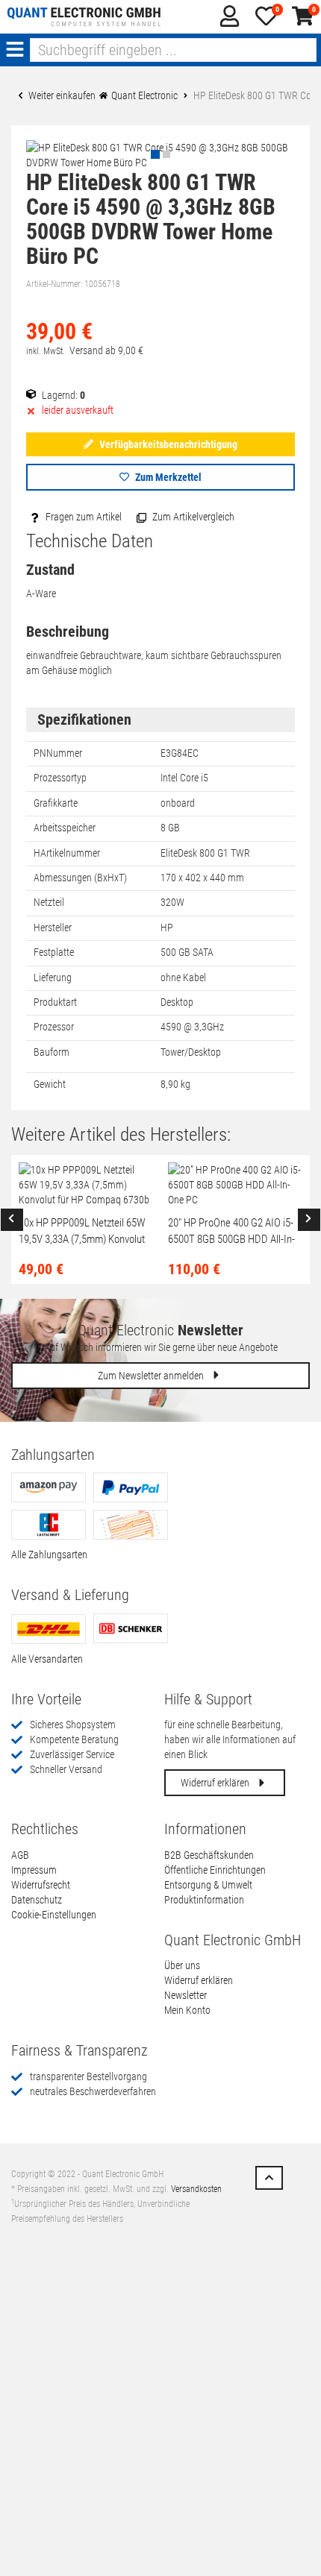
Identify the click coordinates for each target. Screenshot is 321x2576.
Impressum (34, 1870)
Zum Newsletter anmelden (152, 1376)
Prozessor (54, 1027)
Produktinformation (204, 1900)
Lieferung (53, 977)
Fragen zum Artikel (82, 517)
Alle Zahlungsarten (49, 1555)
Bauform (52, 1052)
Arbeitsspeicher (65, 828)
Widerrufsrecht (41, 1885)
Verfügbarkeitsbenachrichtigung (167, 444)
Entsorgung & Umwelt (208, 1885)
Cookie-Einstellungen (54, 1915)
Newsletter (186, 1995)
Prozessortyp (60, 778)
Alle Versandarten (47, 1659)
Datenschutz (37, 1900)
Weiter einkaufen (61, 95)
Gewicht (50, 1084)
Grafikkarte (56, 803)
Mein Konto (187, 2010)
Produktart (55, 1002)
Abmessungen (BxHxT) (80, 878)
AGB (20, 1855)
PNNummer (58, 753)
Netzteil (49, 902)
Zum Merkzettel (167, 477)
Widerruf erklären (216, 1783)
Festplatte (54, 952)
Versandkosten (196, 2189)
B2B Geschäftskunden (209, 1855)
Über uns (182, 1965)
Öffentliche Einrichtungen (215, 1870)
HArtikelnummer (67, 853)
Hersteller (53, 928)
